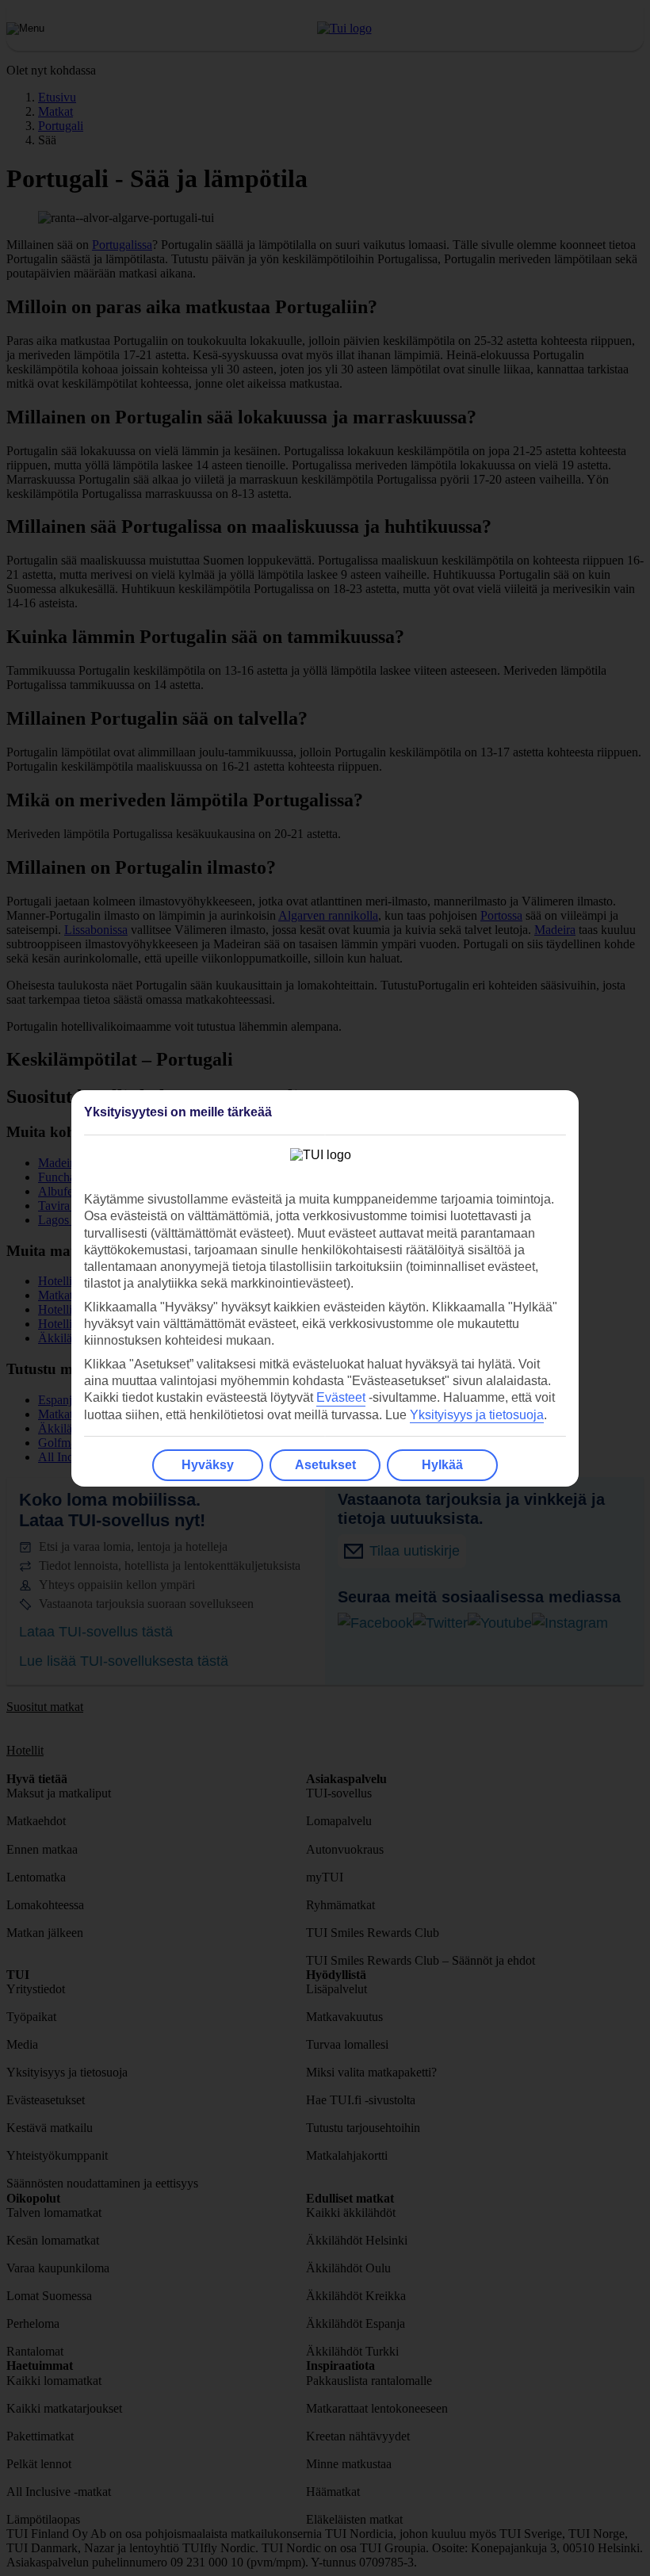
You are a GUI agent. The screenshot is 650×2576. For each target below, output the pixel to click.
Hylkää (442, 1465)
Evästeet (341, 1397)
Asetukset (325, 1465)
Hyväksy (208, 1465)
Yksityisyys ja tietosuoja (477, 1415)
